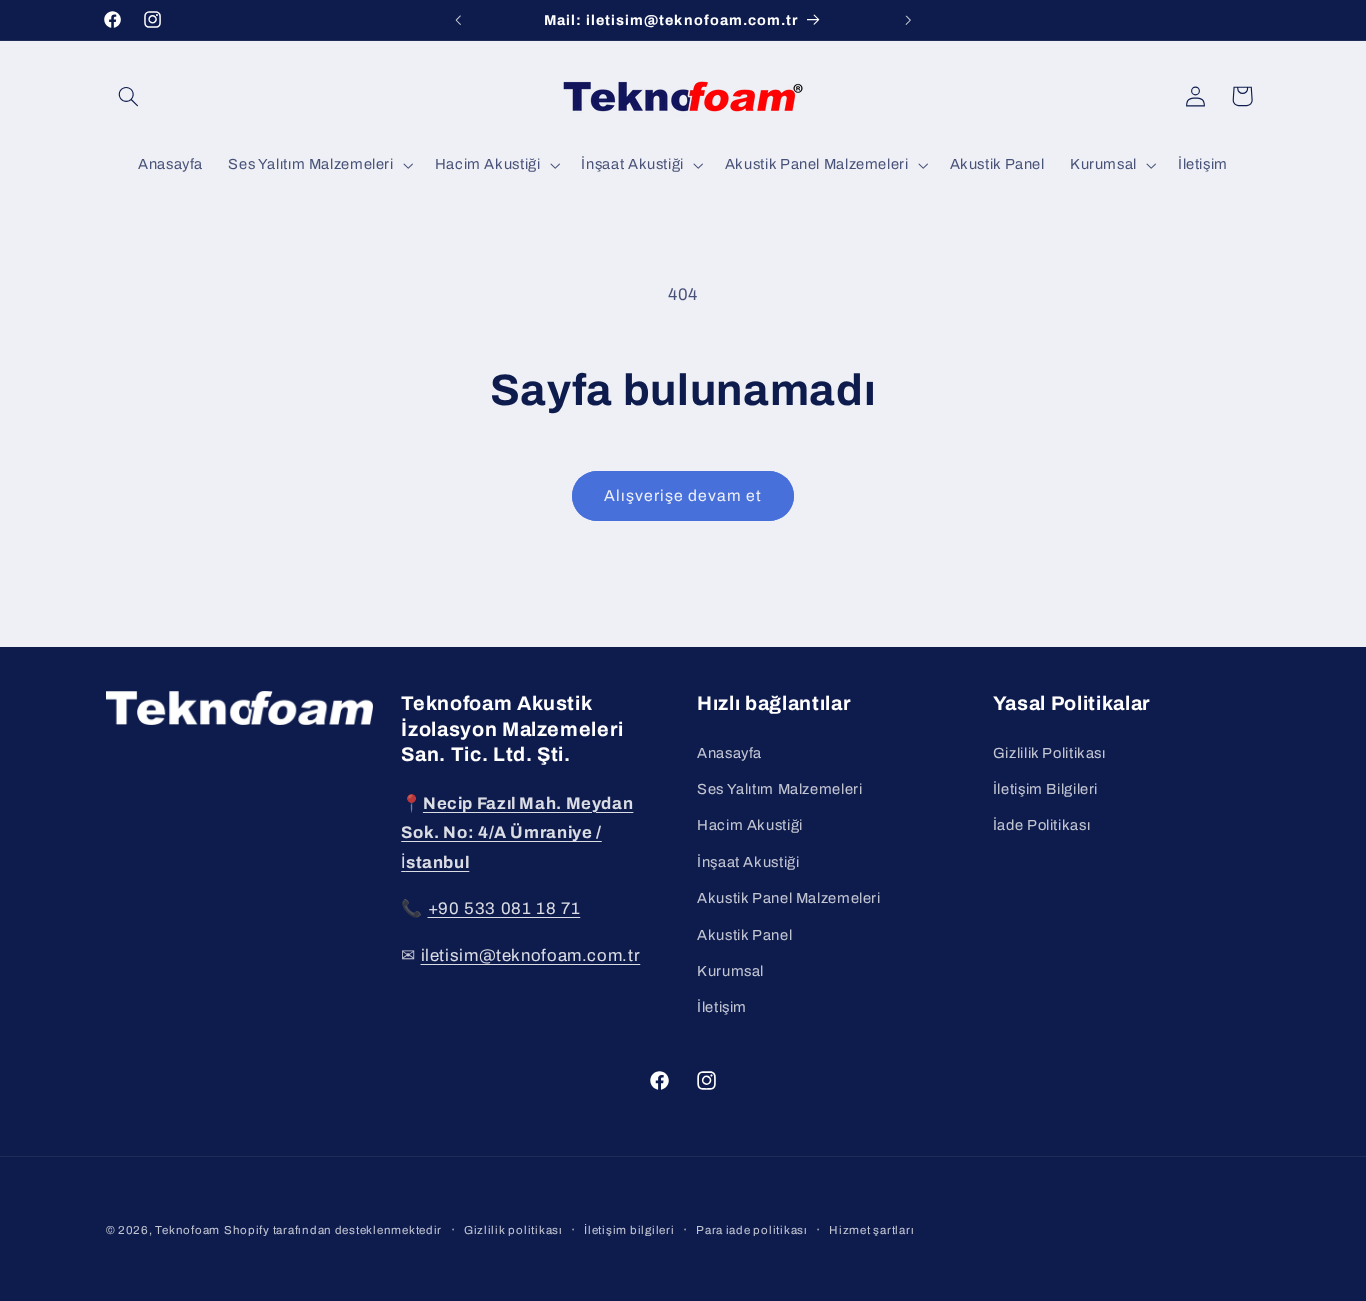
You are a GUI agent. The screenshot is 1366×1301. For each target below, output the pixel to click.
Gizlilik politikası (513, 1230)
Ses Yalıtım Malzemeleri (780, 788)
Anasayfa (729, 752)
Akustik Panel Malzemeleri (789, 898)
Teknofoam (187, 1230)
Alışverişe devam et (683, 495)
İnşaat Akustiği (748, 861)
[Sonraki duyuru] (908, 20)
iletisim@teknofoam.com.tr (531, 954)
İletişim (722, 1007)
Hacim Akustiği (750, 825)
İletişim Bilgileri (1045, 788)
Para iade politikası (752, 1230)
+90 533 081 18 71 (504, 907)
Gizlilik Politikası (1049, 752)
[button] (129, 96)
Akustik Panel (744, 934)
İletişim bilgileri (629, 1230)
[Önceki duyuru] (458, 20)
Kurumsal (730, 970)
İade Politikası (1041, 825)
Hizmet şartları (871, 1230)
